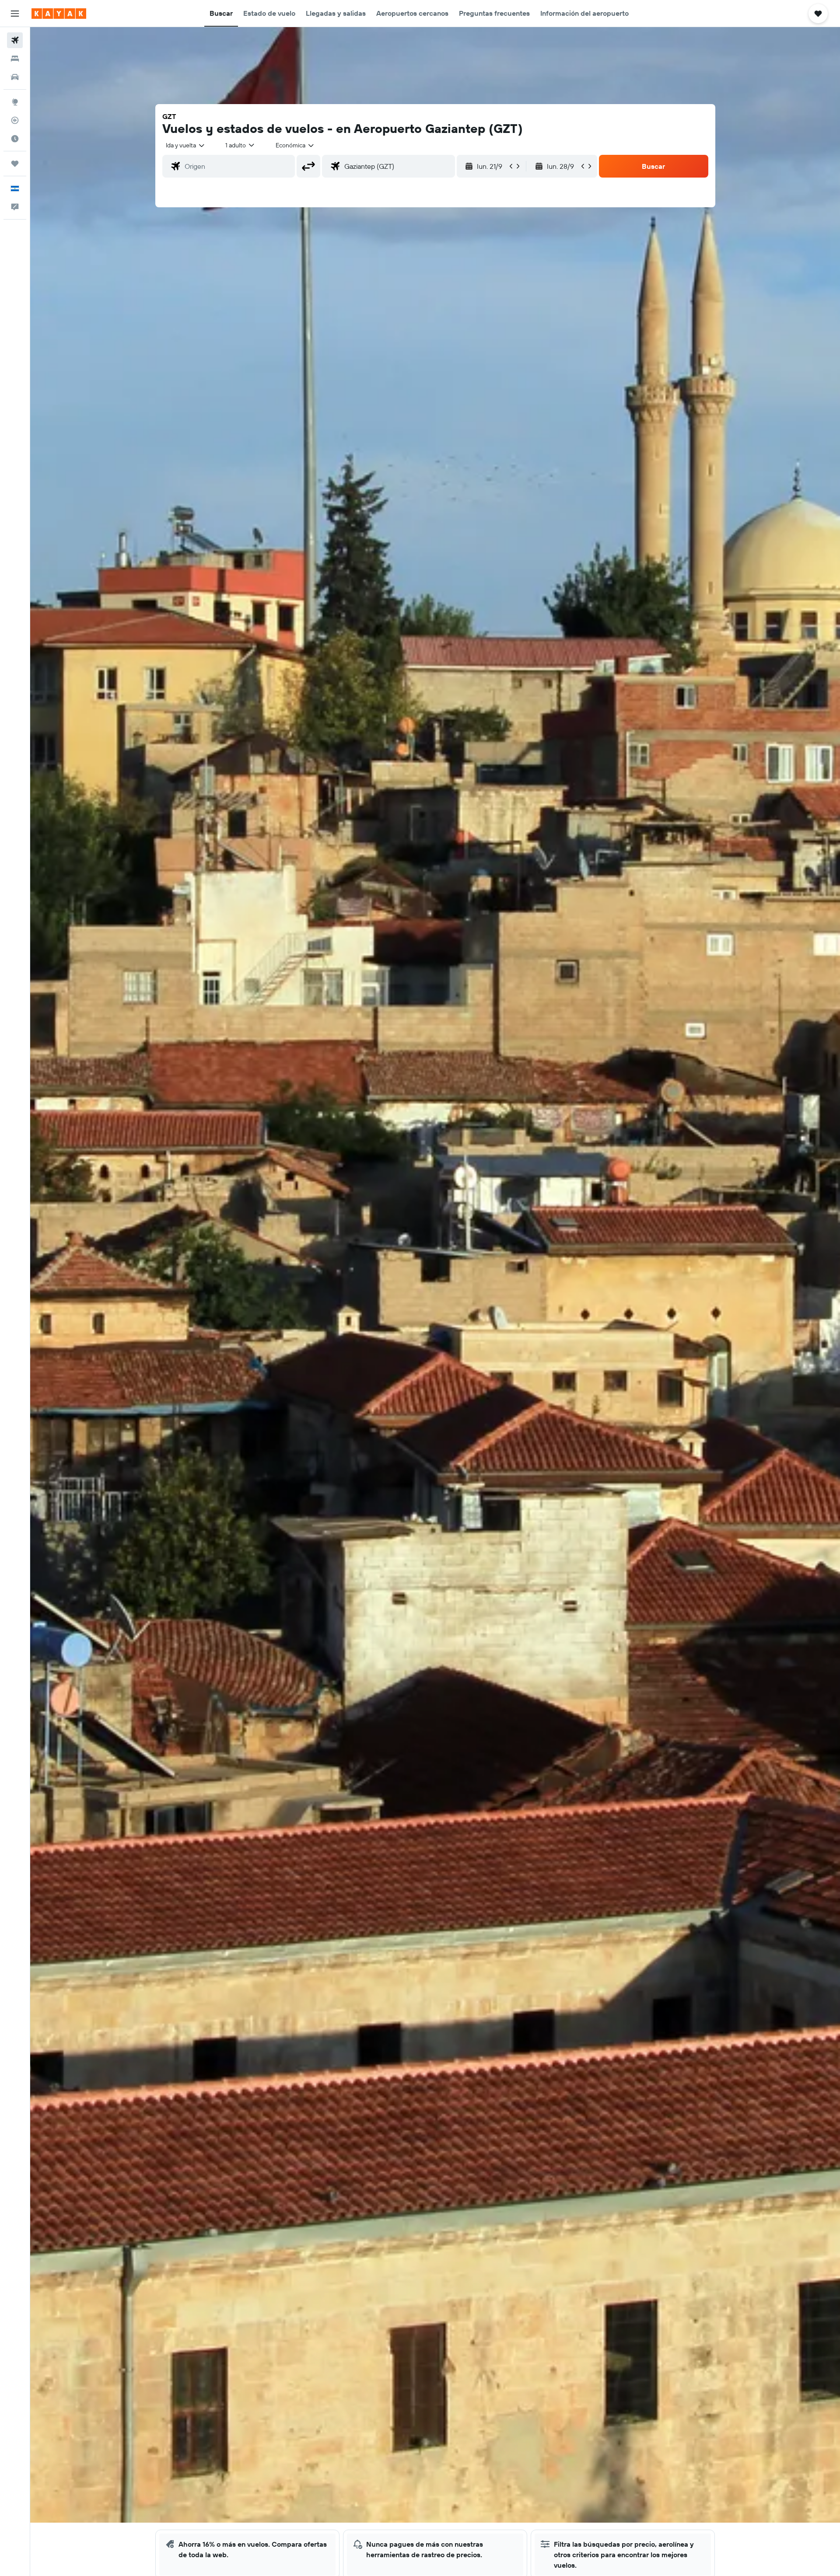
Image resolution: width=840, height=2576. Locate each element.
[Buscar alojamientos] (15, 59)
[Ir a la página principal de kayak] (59, 14)
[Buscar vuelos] (15, 40)
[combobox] (186, 145)
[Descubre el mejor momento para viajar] (15, 139)
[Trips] (15, 164)
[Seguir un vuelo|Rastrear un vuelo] (15, 120)
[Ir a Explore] (15, 102)
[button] (15, 14)
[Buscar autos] (15, 77)
